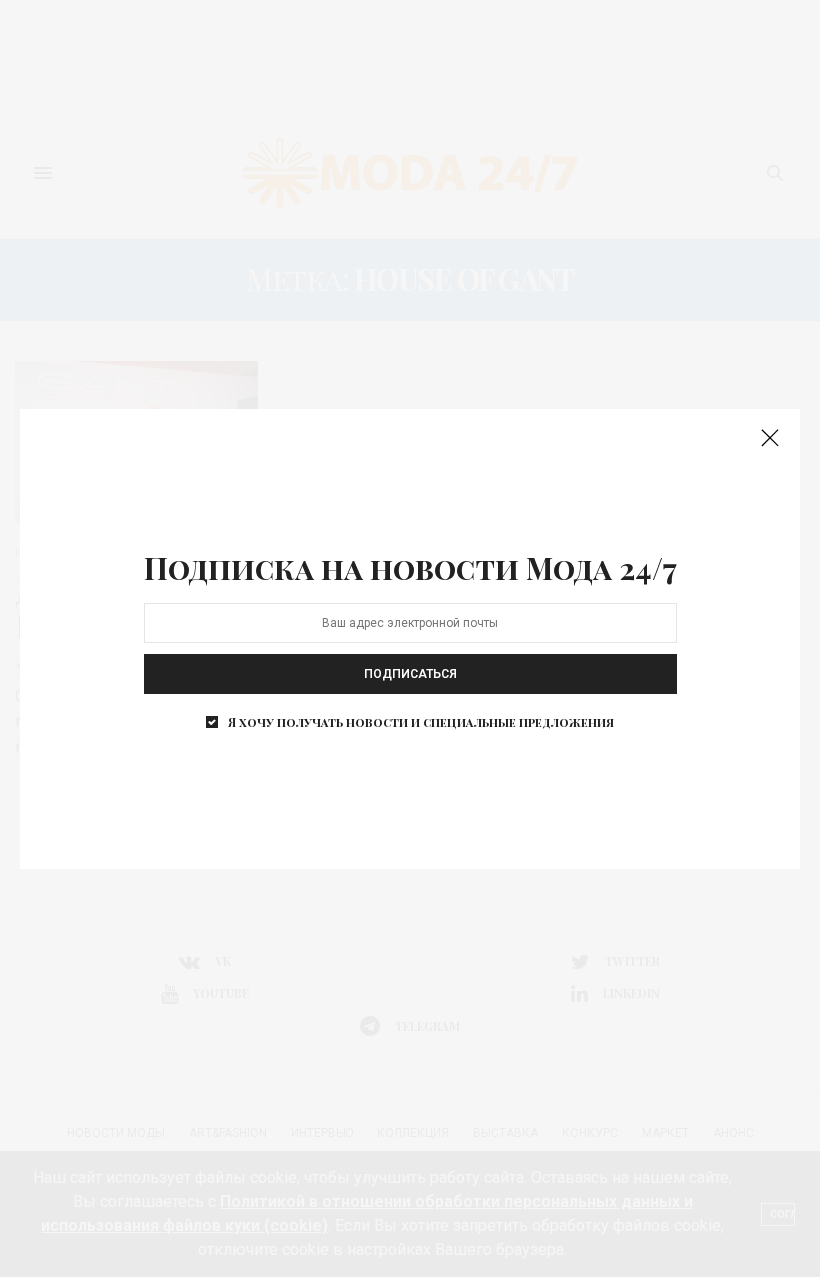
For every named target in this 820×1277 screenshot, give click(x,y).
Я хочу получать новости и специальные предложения (421, 722)
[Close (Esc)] (770, 439)
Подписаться (410, 674)
